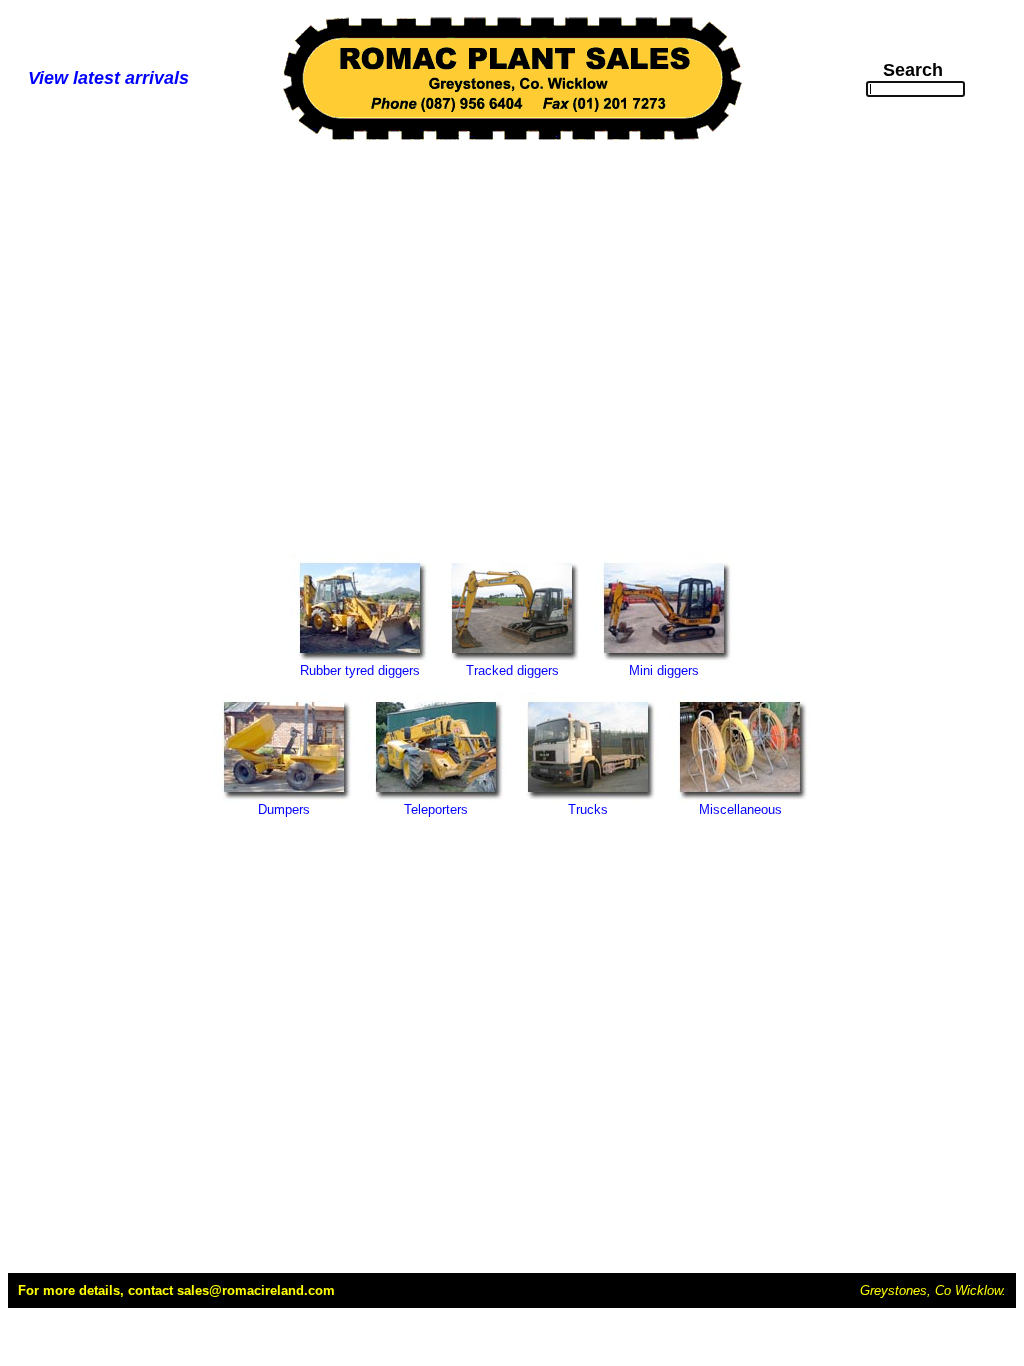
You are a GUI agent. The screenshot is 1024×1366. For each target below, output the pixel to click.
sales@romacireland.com (256, 1290)
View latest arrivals (108, 78)
